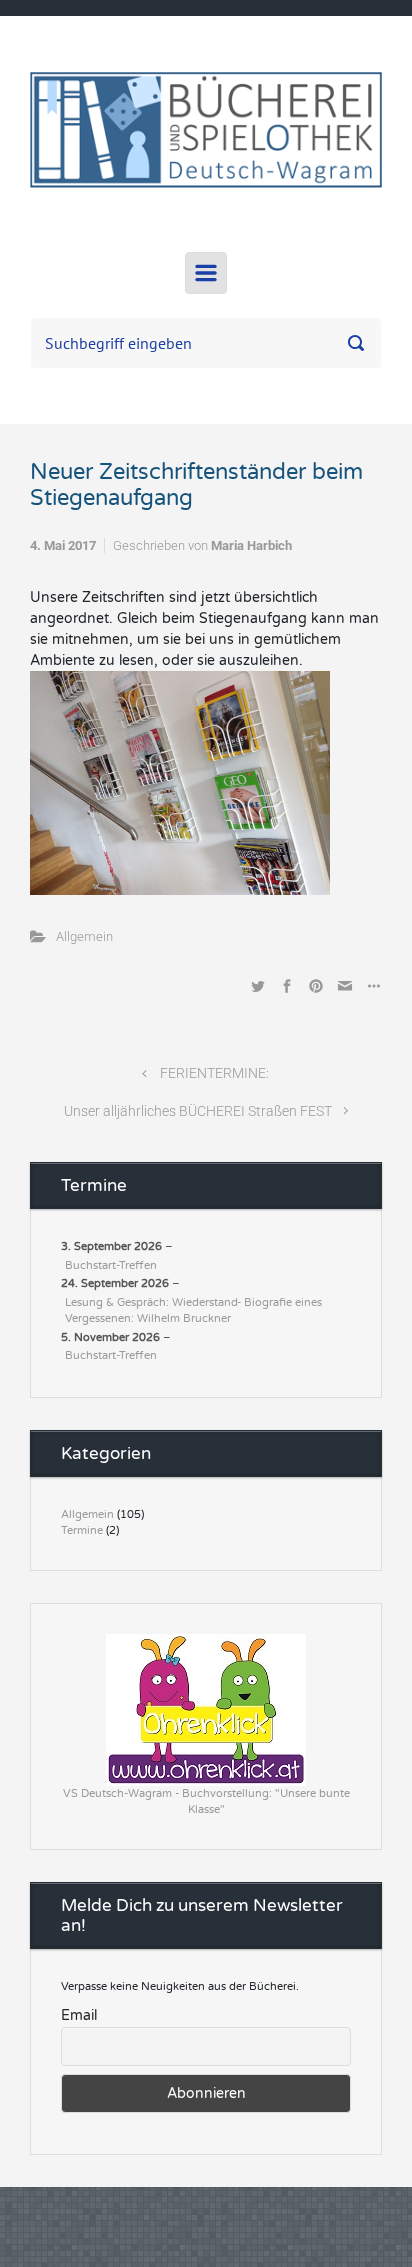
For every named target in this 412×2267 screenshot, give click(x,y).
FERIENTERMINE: (214, 1073)
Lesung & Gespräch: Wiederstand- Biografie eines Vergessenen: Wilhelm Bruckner (193, 1311)
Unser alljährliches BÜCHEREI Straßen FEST (198, 1111)
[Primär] (206, 273)
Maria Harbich (251, 545)
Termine (82, 1530)
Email (79, 2015)
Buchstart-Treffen (111, 1265)
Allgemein (84, 936)
